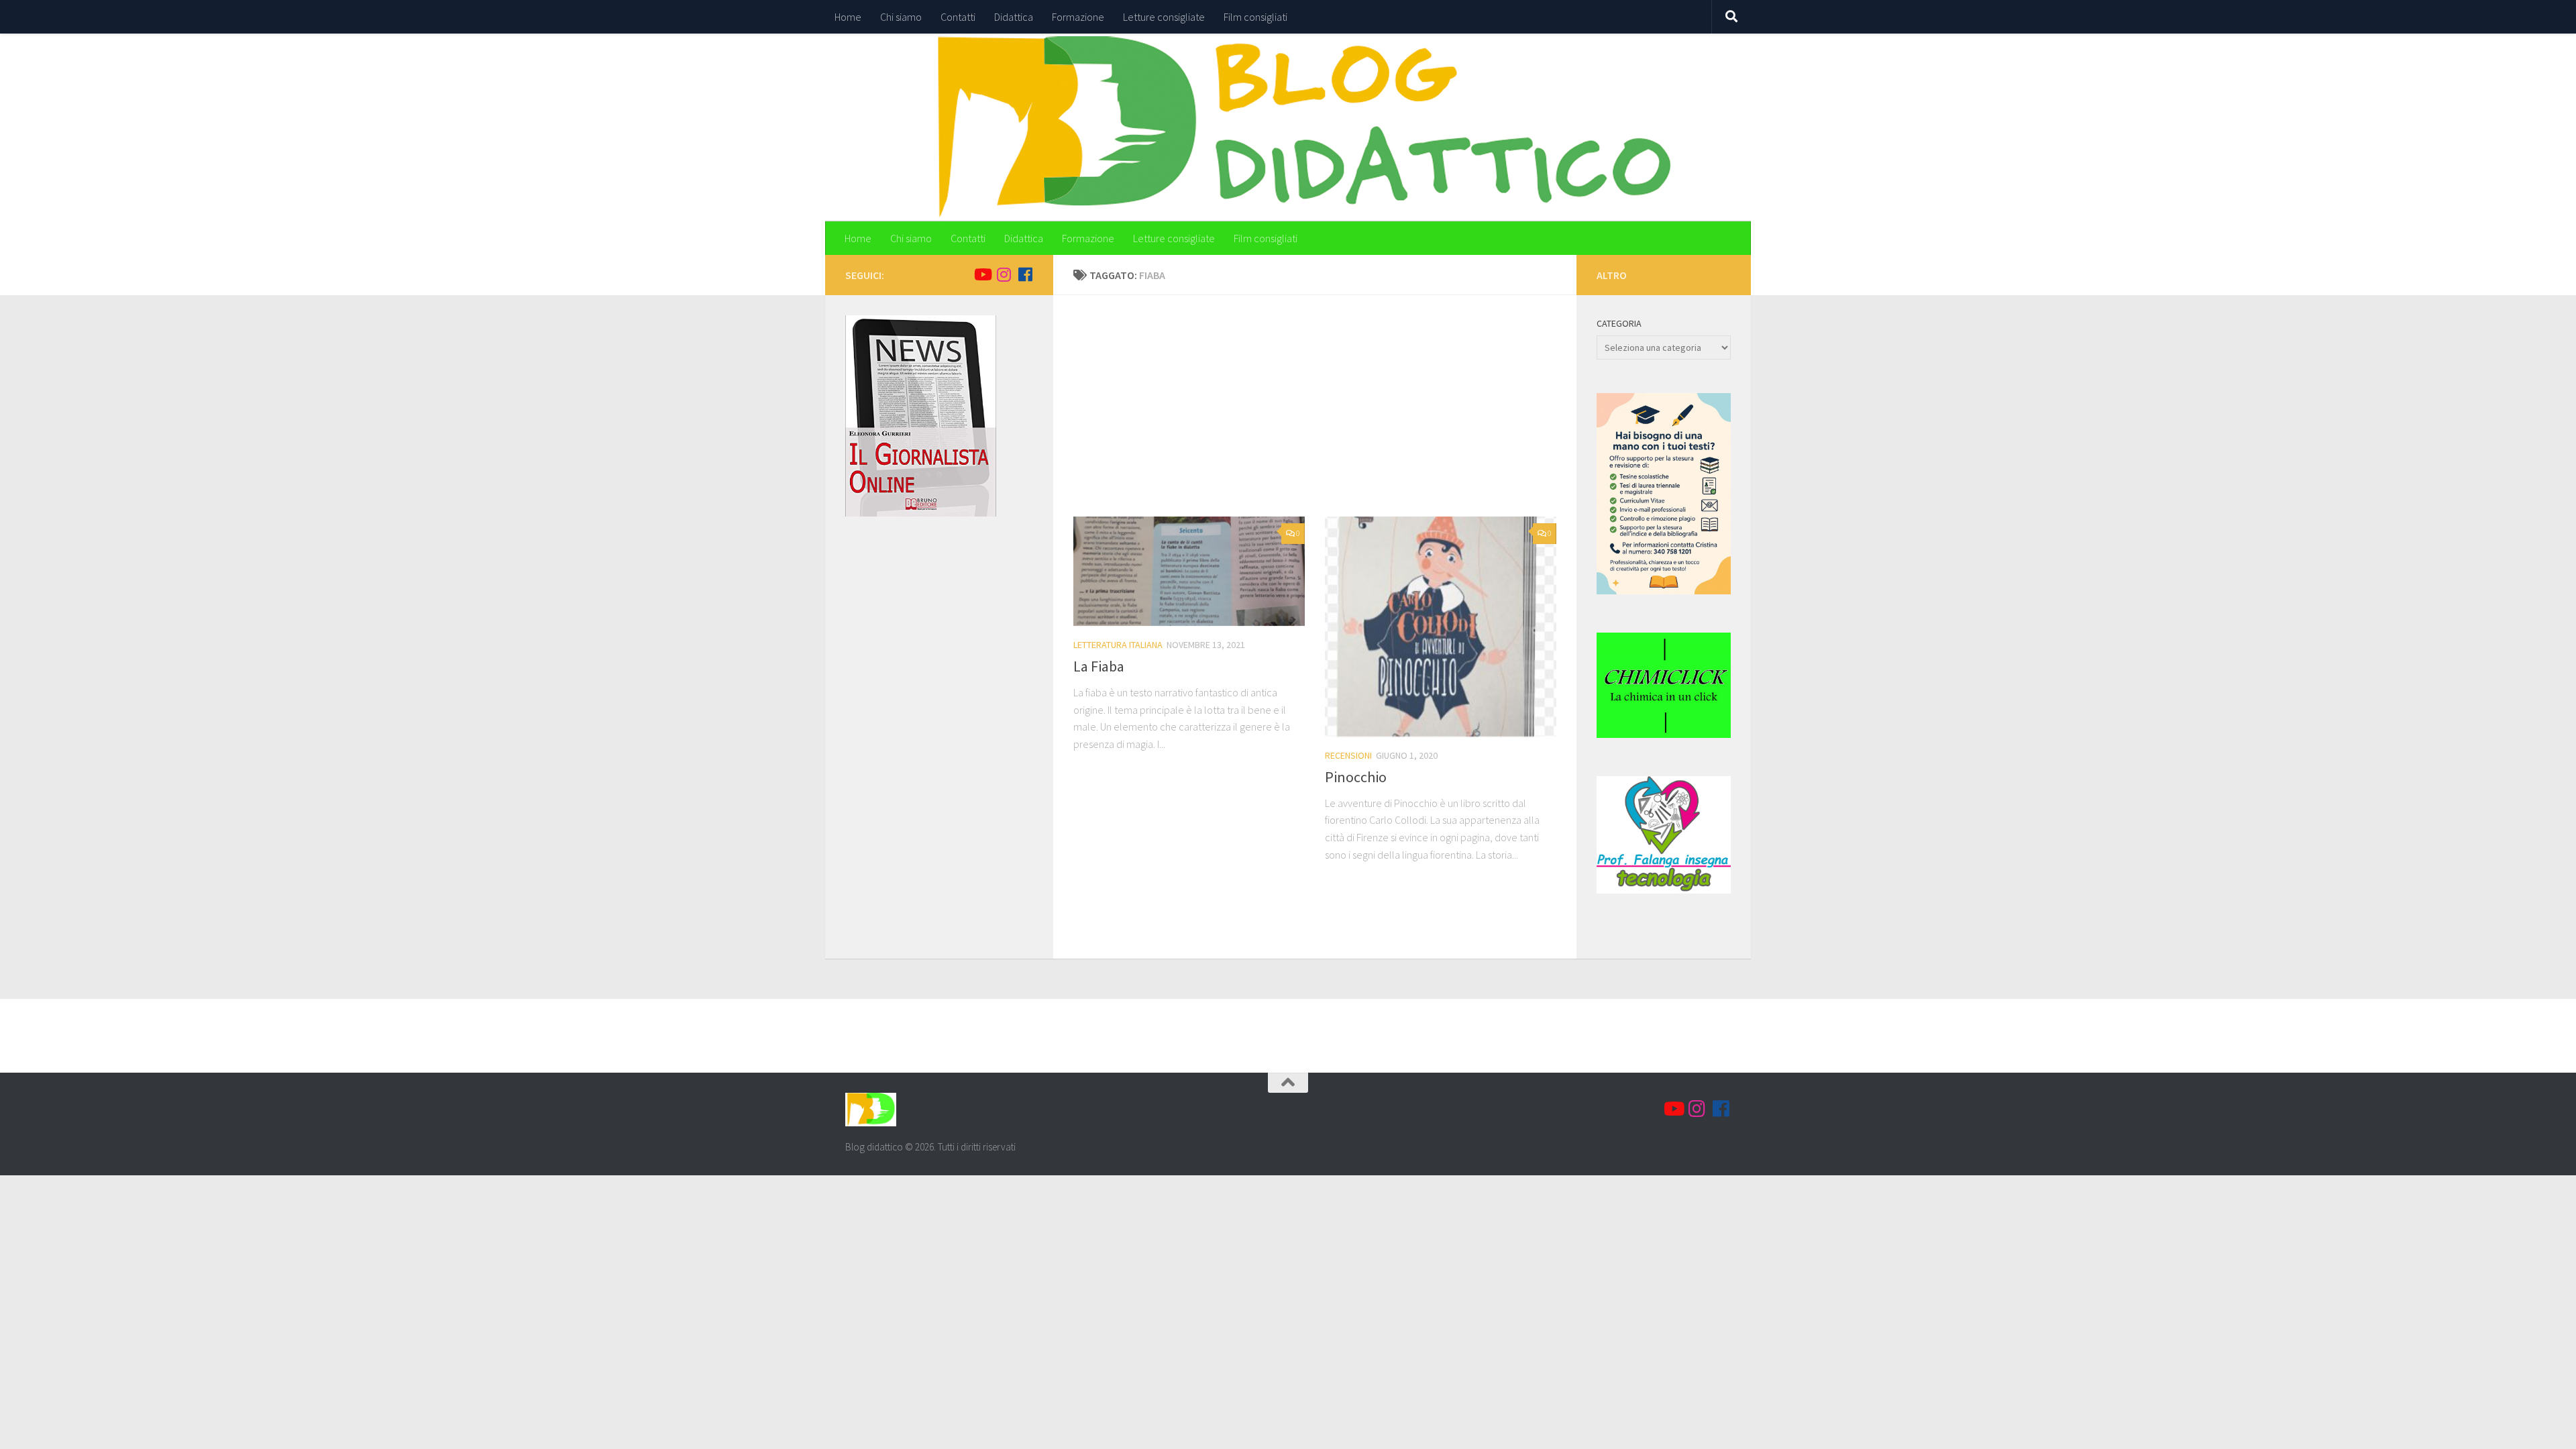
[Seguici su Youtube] (982, 274)
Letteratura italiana (1118, 645)
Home (848, 17)
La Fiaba (1099, 666)
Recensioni (1348, 755)
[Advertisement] (1325, 416)
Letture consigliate (1164, 17)
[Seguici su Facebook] (1025, 274)
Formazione (1078, 17)
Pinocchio (1356, 777)
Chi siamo (901, 17)
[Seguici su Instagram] (1004, 274)
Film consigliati (1255, 17)
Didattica (1014, 17)
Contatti (958, 17)
